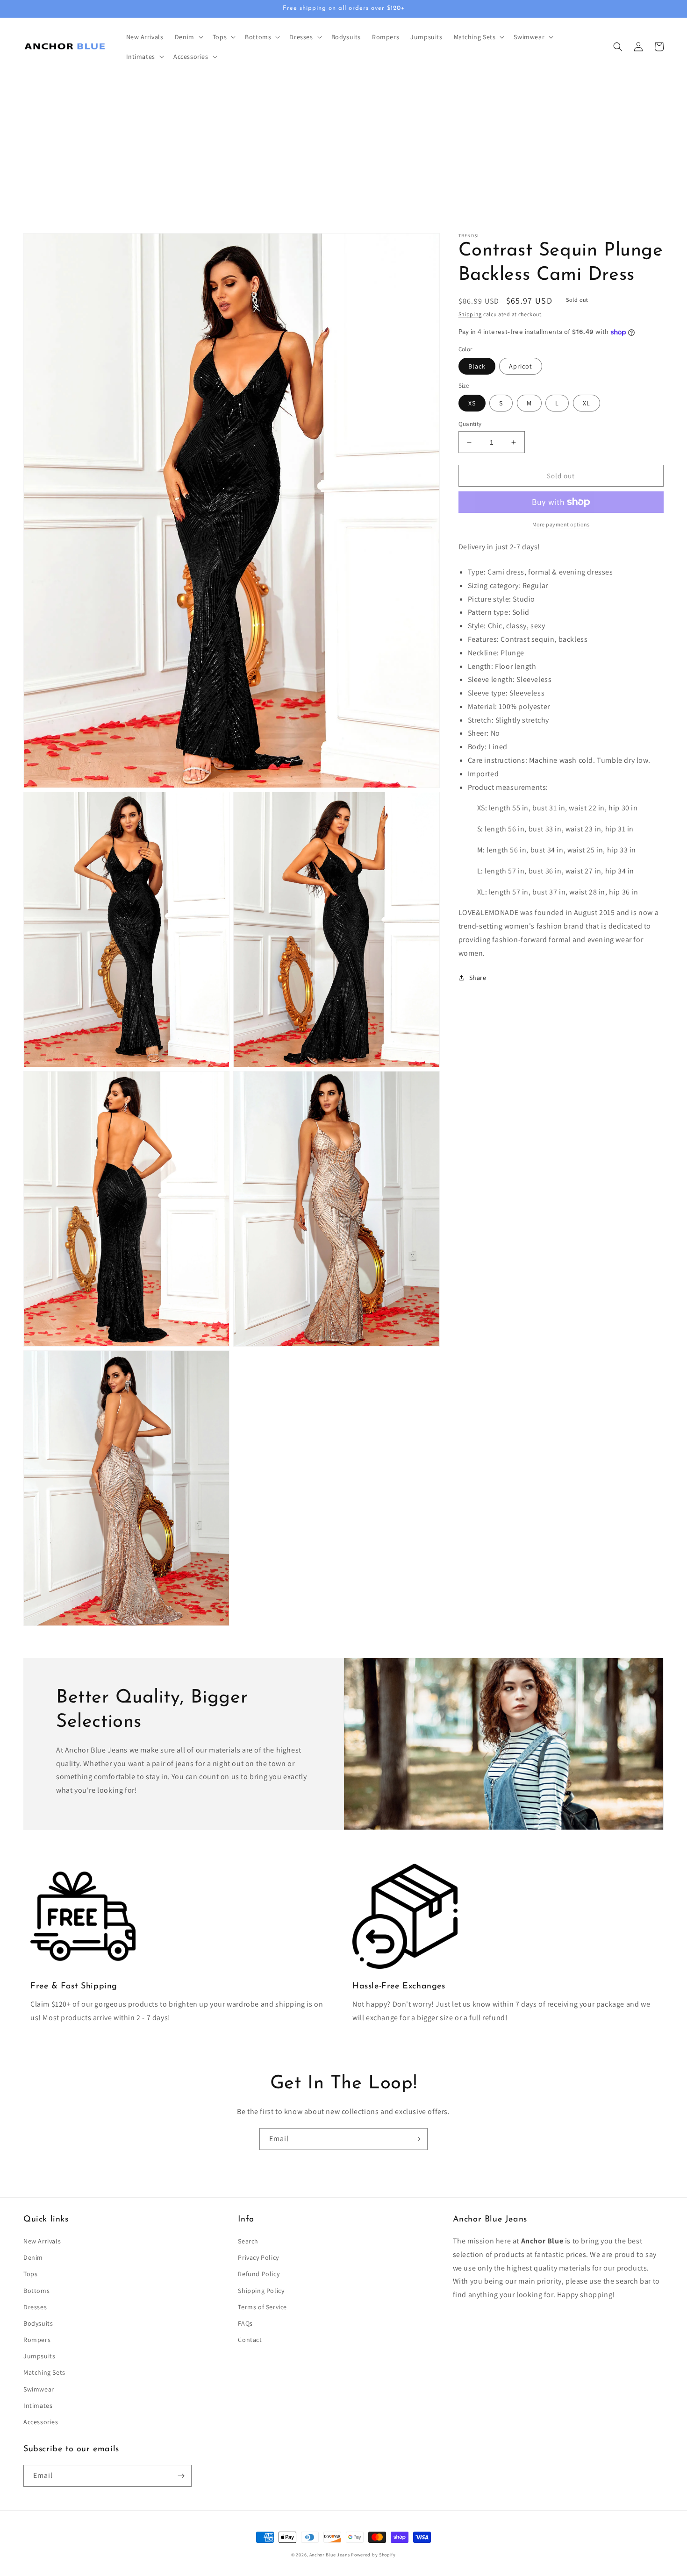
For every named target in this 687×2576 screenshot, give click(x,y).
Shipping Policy (261, 2291)
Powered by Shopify (373, 2555)
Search (248, 2241)
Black (477, 366)
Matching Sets (44, 2372)
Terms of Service (262, 2307)
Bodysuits (38, 2323)
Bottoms (36, 2291)
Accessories (41, 2422)
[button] (188, 37)
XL (587, 403)
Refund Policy (259, 2274)
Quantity (470, 424)
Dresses (35, 2307)
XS (472, 403)
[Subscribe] (417, 2139)
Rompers (37, 2340)
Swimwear (39, 2389)
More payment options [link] (561, 524)
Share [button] (478, 978)
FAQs (245, 2323)
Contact (250, 2340)
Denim (33, 2257)
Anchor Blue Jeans (330, 2555)
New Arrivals (42, 2241)
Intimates (38, 2406)
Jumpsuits (39, 2356)
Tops (30, 2274)
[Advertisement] (343, 146)
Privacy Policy (258, 2257)
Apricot (521, 366)
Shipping (470, 314)
